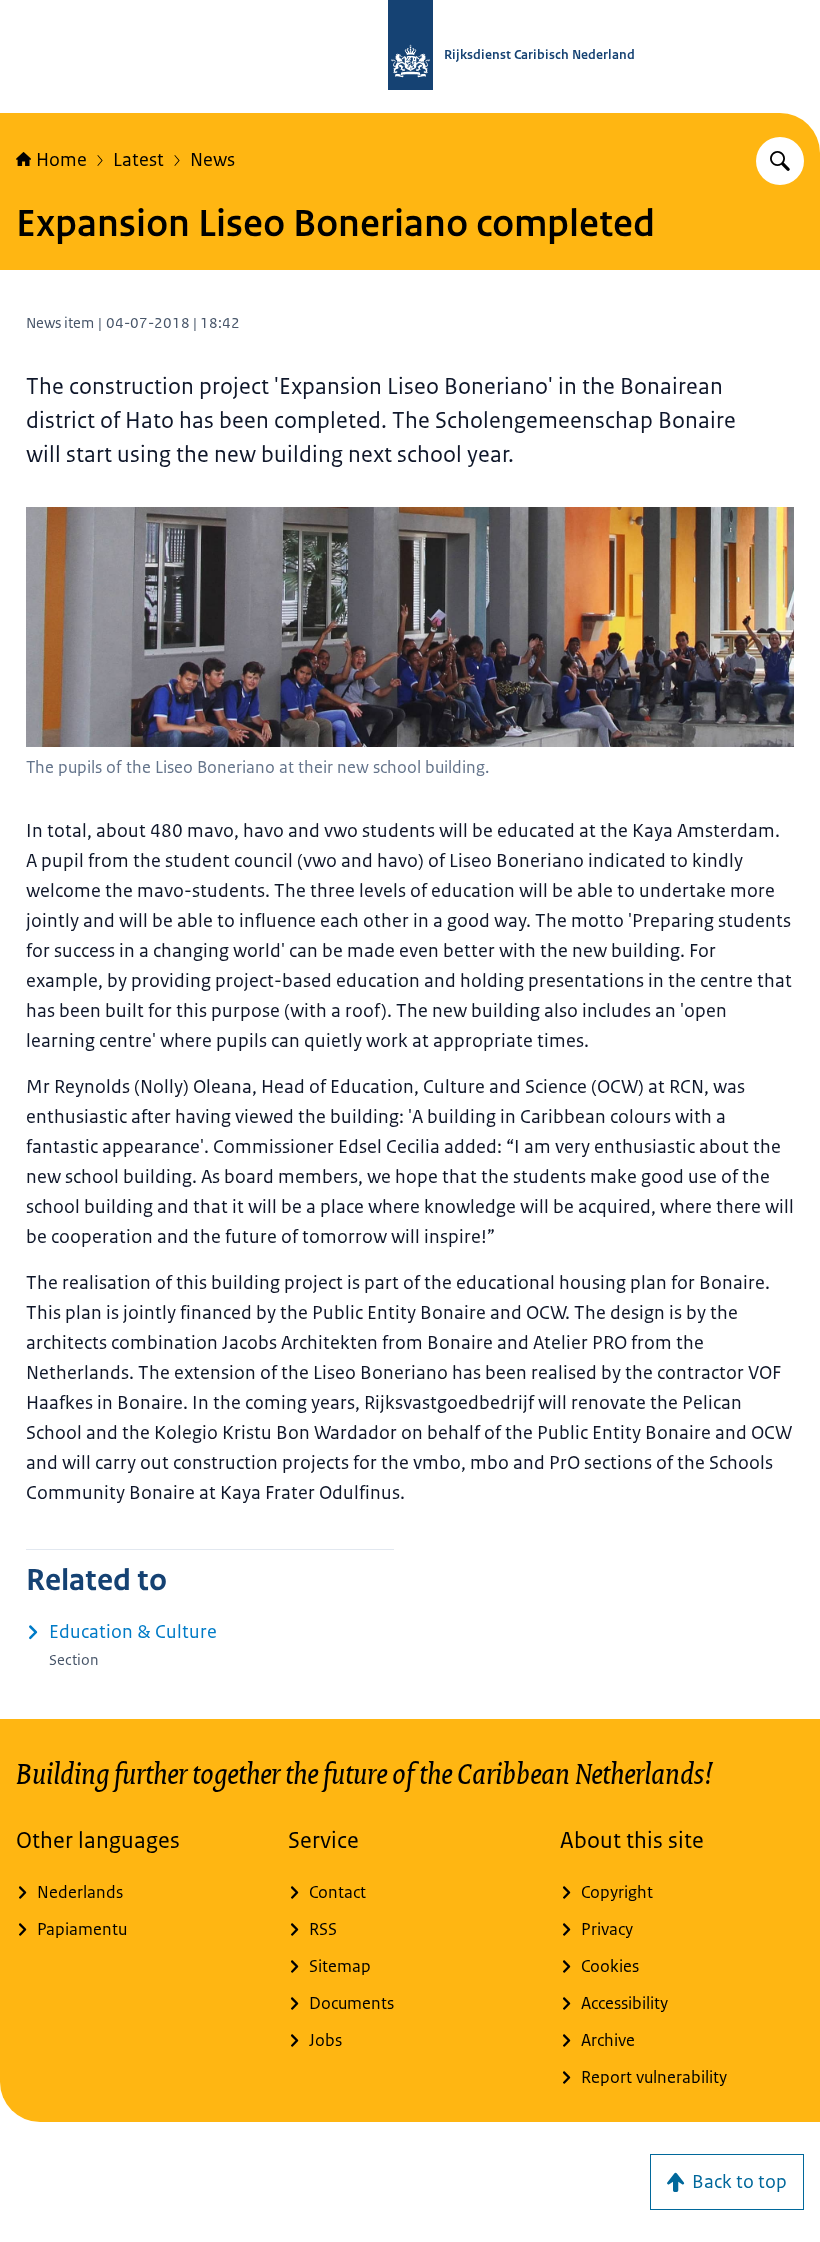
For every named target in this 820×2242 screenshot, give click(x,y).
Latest (138, 160)
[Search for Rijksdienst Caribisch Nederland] (780, 161)
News (212, 160)
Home (61, 160)
